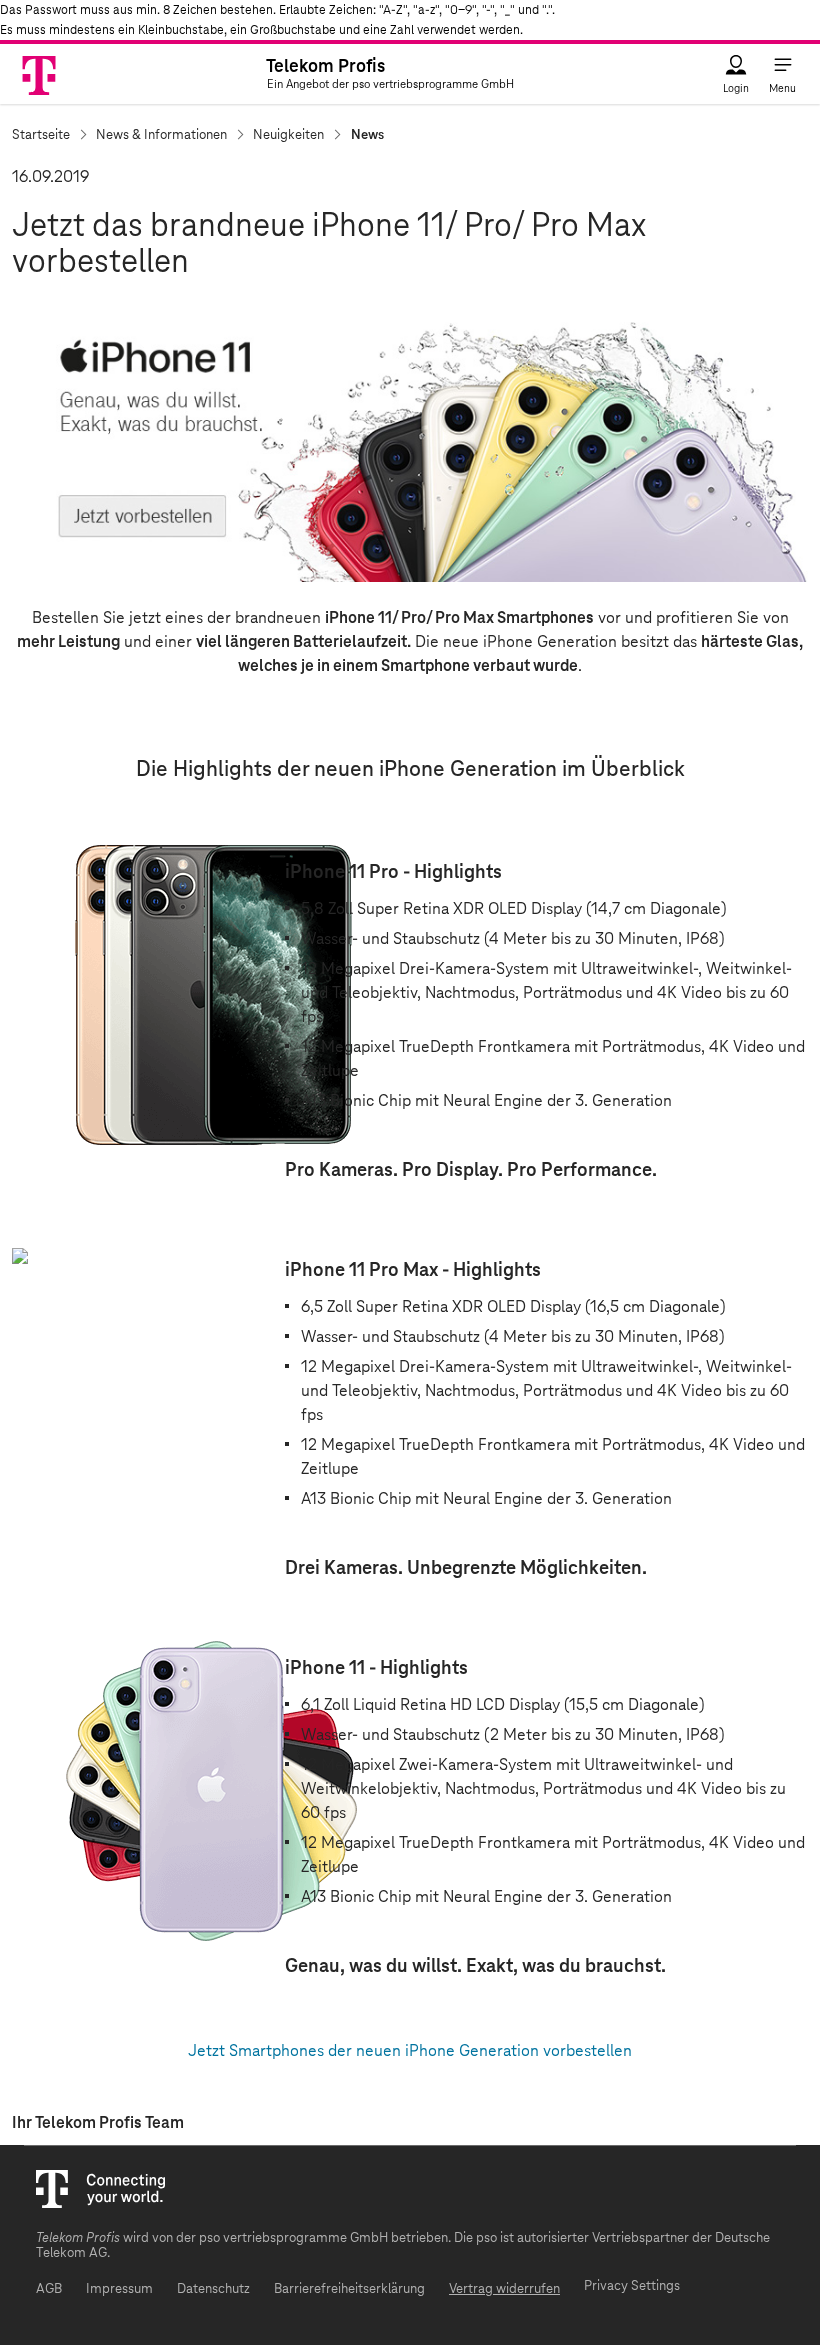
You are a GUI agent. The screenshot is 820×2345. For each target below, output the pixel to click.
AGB (49, 2289)
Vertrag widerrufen (504, 2289)
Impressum (119, 2289)
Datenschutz (213, 2289)
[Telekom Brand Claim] (40, 74)
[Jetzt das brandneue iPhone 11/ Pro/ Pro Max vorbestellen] (410, 437)
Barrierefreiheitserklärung (349, 2289)
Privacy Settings (632, 2286)
